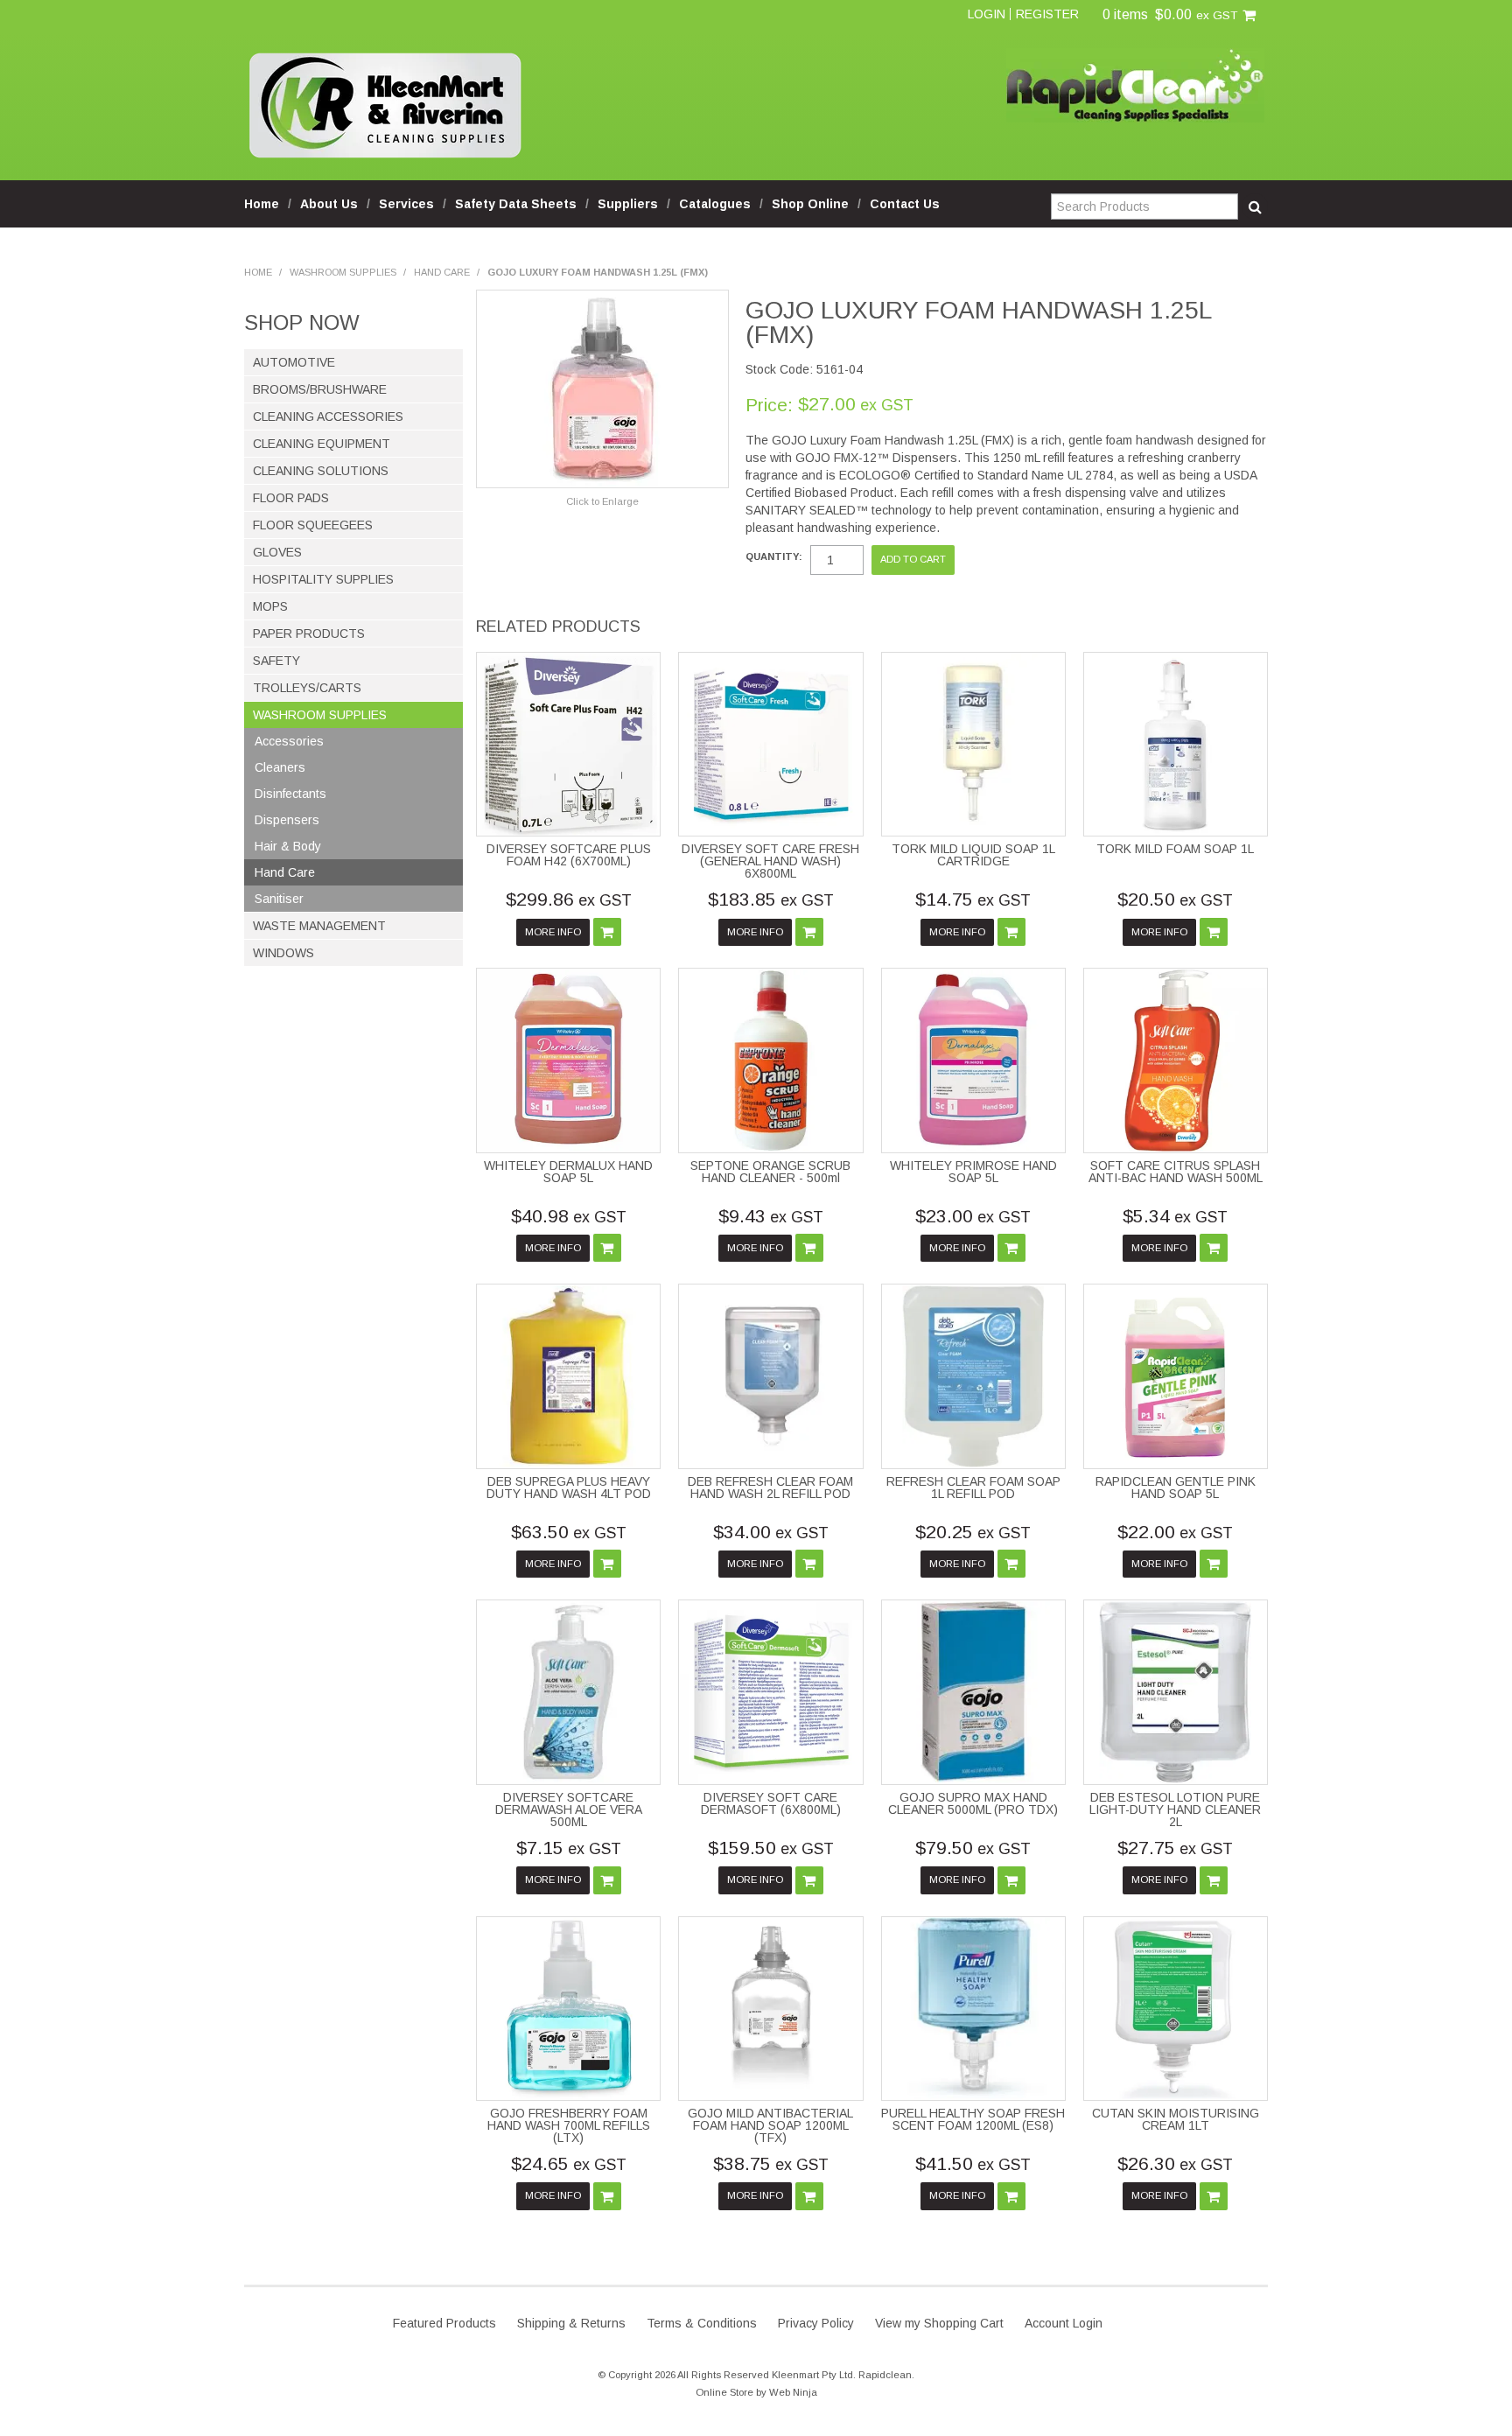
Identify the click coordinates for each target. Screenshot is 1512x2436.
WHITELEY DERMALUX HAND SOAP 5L (568, 1172)
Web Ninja (793, 2392)
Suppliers (628, 204)
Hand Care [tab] (285, 872)
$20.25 (973, 1532)
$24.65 (569, 2163)
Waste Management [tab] (319, 926)
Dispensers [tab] (287, 820)
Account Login (1064, 2323)
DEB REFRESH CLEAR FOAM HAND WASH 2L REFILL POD (770, 1487)
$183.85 (771, 899)
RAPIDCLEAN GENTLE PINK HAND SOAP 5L (1176, 1487)
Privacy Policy (816, 2323)
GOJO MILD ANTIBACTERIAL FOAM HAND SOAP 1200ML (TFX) (770, 2125)
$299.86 (569, 899)
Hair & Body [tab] (288, 846)
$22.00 (1175, 1532)
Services (406, 204)
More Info (553, 932)
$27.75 (1175, 1848)
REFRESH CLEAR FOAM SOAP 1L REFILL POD (973, 1487)
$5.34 (1175, 1216)
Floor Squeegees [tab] (313, 525)
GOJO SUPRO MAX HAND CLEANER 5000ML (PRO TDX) (973, 1803)
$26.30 (1175, 2163)
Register (1047, 14)
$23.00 (973, 1216)
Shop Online (810, 204)
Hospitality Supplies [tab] (323, 579)
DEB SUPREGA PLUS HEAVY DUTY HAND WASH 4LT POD (569, 1487)
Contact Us (905, 204)
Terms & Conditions (702, 2323)
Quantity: (774, 557)
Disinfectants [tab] (290, 794)
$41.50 (973, 2163)
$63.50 (569, 1532)
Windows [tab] (283, 953)
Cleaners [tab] (280, 767)
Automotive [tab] (294, 362)
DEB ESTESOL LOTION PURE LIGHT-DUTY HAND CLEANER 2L (1175, 1809)
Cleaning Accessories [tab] (328, 416)
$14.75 (973, 899)
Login (987, 14)
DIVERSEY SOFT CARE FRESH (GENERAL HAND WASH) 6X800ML (770, 861)
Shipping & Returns (571, 2323)
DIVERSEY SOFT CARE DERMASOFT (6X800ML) (771, 1803)
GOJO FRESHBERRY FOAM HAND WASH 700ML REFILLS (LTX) (569, 2125)
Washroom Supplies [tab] (320, 715)
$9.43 (771, 1216)
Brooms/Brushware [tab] (320, 389)
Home (262, 204)
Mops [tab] (270, 606)
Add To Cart (607, 932)
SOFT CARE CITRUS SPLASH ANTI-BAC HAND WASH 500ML (1176, 1172)
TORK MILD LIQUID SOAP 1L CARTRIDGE (973, 855)
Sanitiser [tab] (279, 899)
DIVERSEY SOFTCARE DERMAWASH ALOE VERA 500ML (569, 1809)
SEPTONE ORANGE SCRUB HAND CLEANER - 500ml (770, 1172)
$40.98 (569, 1216)
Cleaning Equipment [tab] (322, 444)
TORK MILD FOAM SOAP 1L (1175, 849)
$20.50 (1175, 899)
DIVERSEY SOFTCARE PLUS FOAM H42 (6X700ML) (569, 855)
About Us (329, 204)
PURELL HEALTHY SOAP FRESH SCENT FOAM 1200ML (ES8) (973, 2119)
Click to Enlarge (602, 501)
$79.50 (973, 1848)
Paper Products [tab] (309, 633)
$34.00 (771, 1532)
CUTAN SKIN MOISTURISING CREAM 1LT (1176, 2119)
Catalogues (715, 204)
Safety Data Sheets (516, 204)
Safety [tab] (276, 661)
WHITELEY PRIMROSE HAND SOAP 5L (973, 1172)
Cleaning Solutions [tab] (321, 471)
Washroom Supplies (343, 272)
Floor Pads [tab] (291, 498)
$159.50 (771, 1848)
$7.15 (569, 1848)
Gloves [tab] (277, 552)
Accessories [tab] (289, 741)
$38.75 (771, 2163)
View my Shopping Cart (939, 2323)
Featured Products (444, 2323)
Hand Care (442, 272)
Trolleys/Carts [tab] (307, 688)
